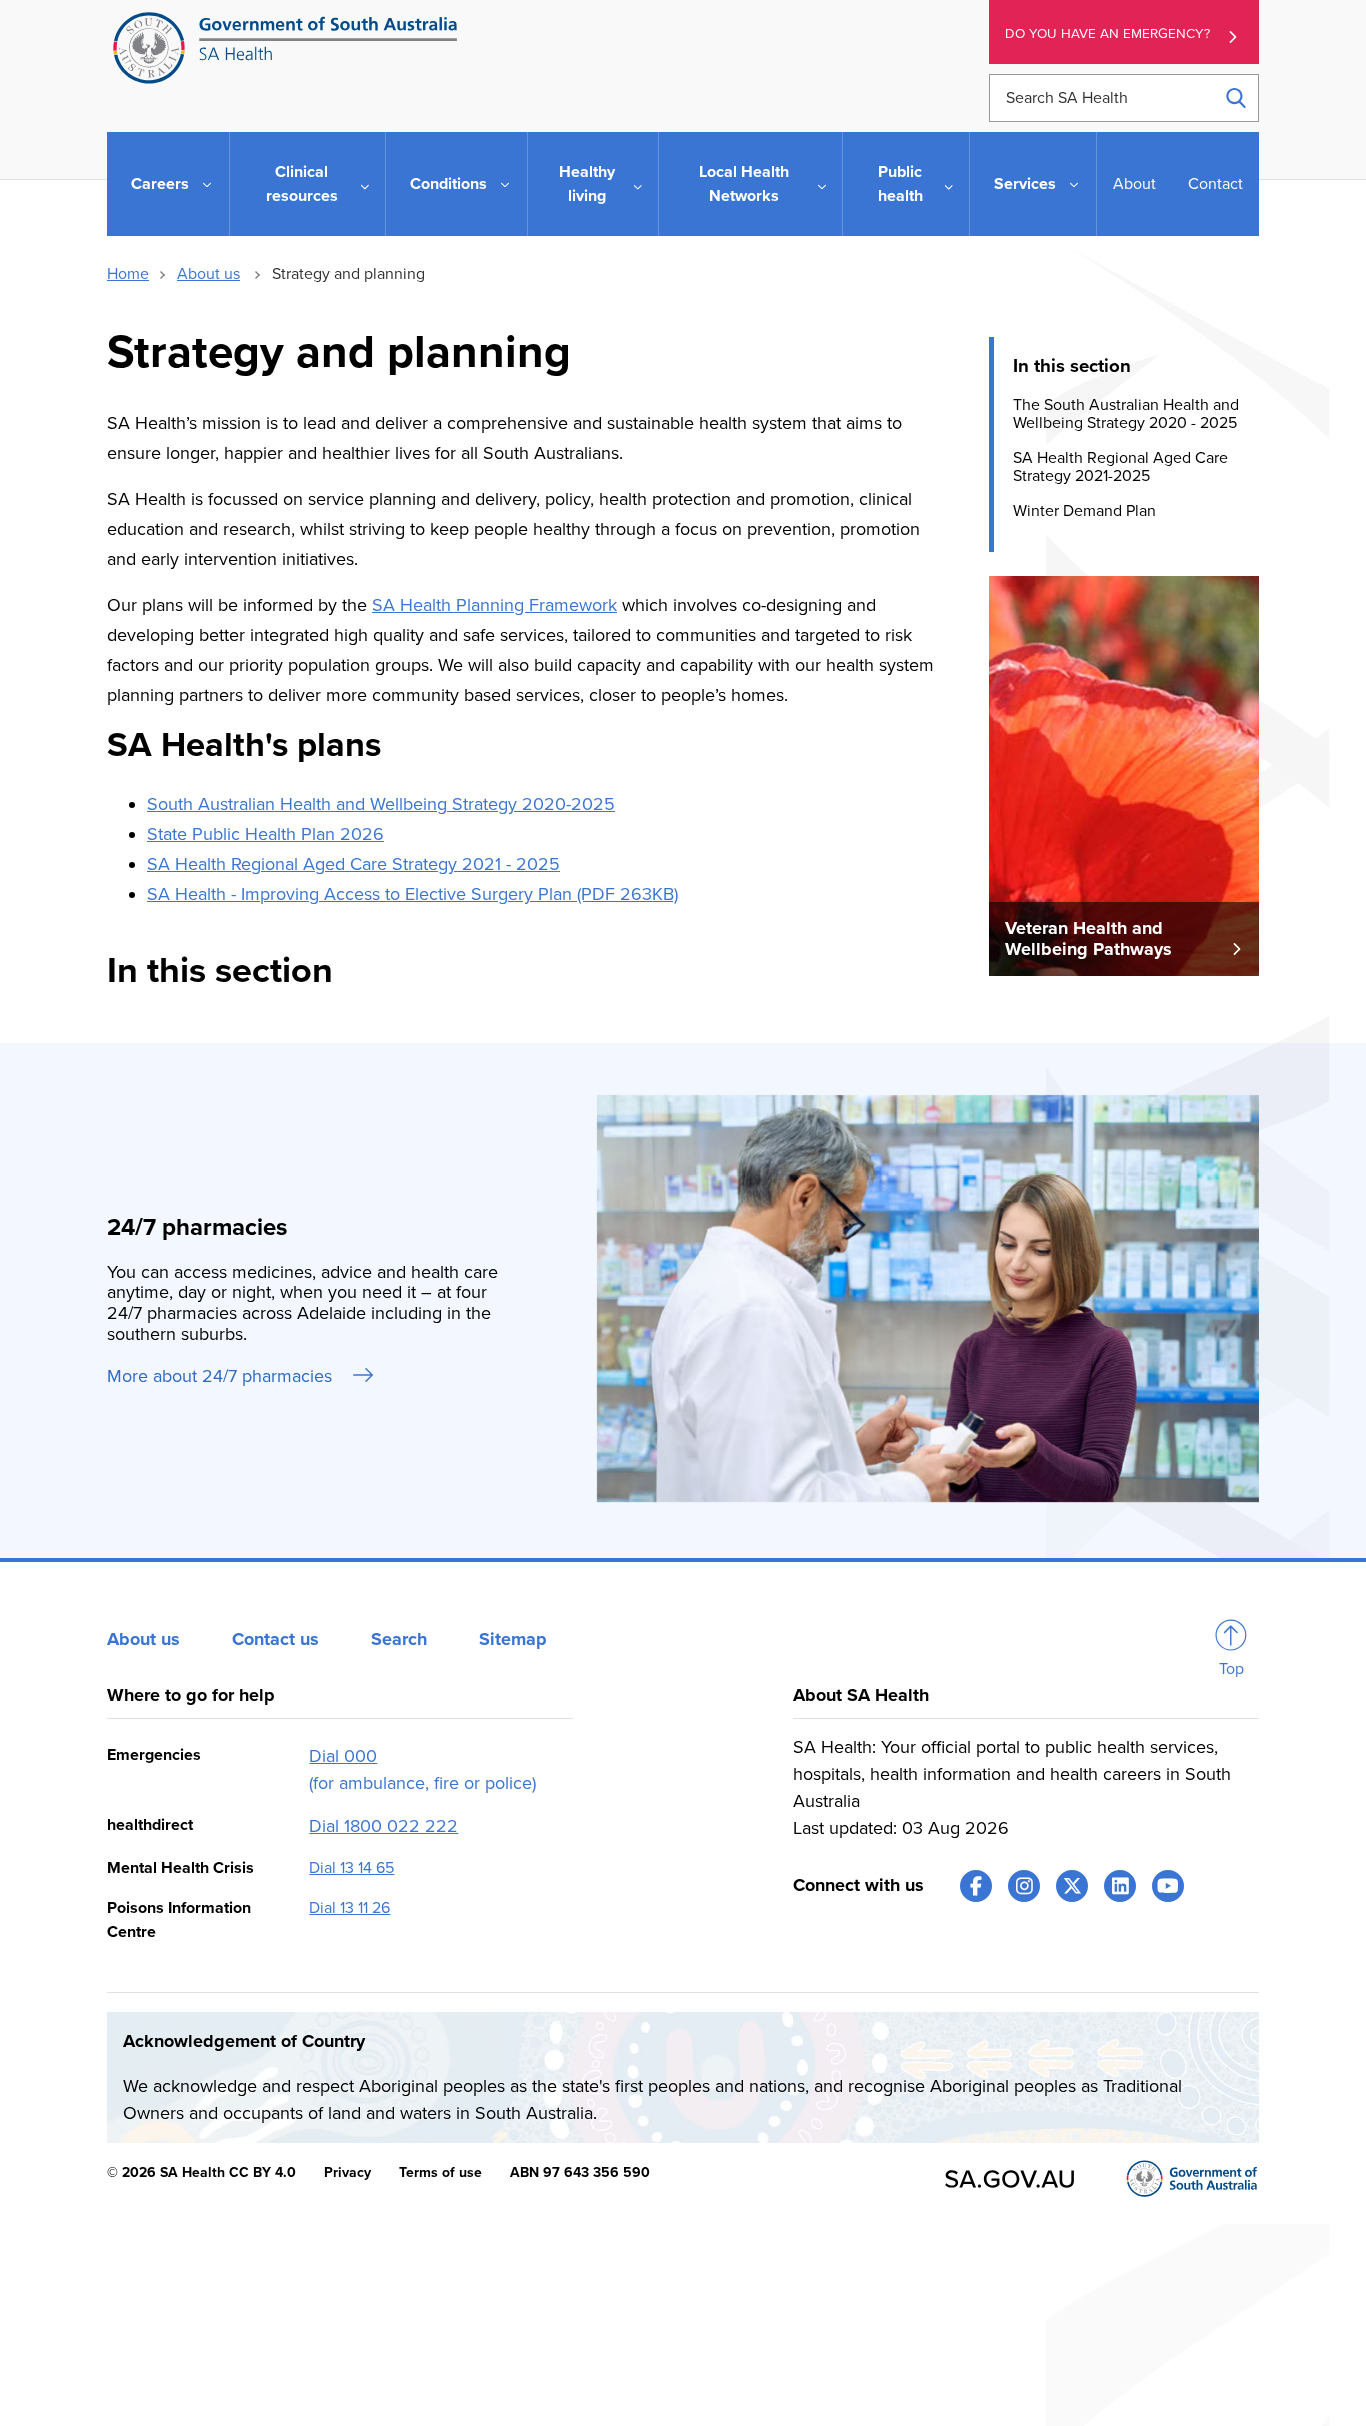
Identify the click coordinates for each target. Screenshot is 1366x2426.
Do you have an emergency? (1107, 34)
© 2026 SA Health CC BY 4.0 (201, 2172)
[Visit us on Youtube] (1168, 1886)
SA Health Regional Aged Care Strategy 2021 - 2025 (353, 864)
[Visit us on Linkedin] (1120, 1886)
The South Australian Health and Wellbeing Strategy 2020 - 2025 (1126, 414)
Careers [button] (160, 184)
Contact (1215, 184)
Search (399, 1639)
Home (128, 274)
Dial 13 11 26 (349, 1908)
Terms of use (440, 2172)
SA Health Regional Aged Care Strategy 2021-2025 (1120, 467)
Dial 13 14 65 (351, 1868)
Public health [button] (900, 184)
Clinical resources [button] (302, 184)
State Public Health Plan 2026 (265, 834)
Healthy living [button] (587, 184)
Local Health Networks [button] (744, 184)
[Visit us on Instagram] (1024, 1886)
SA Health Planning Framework (494, 605)
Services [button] (1025, 184)
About (1134, 184)
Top (1231, 1669)
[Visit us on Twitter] (1072, 1886)
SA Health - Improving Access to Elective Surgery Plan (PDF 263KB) (412, 894)
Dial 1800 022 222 (383, 1826)
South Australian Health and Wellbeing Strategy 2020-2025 (381, 804)
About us (208, 274)
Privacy (347, 2172)
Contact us (275, 1639)
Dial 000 (343, 1756)
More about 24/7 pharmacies (222, 1376)
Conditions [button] (448, 184)
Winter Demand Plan (1084, 510)
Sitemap (513, 1639)
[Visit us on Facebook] (976, 1886)
